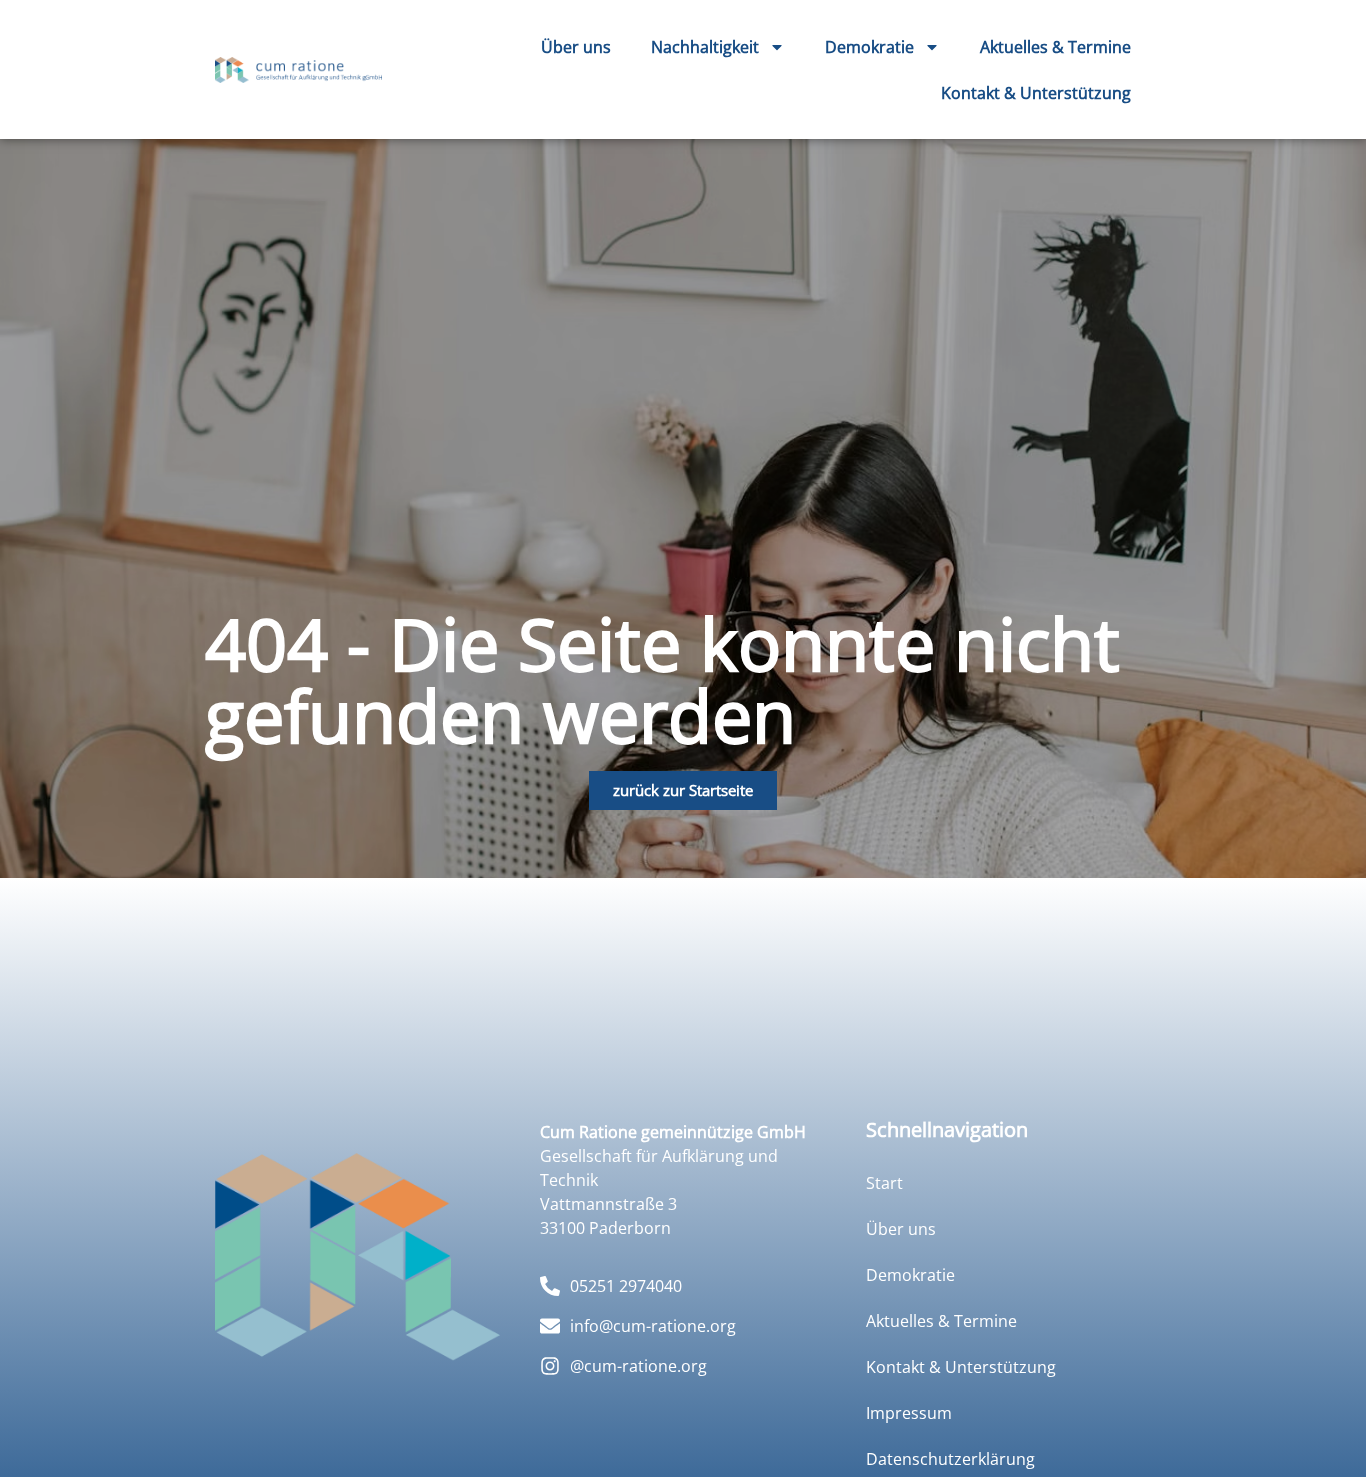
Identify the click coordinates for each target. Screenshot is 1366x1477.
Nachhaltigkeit (705, 47)
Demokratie (869, 47)
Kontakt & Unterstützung (1036, 93)
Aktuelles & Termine (1055, 47)
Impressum (909, 1413)
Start (884, 1183)
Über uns (576, 47)
